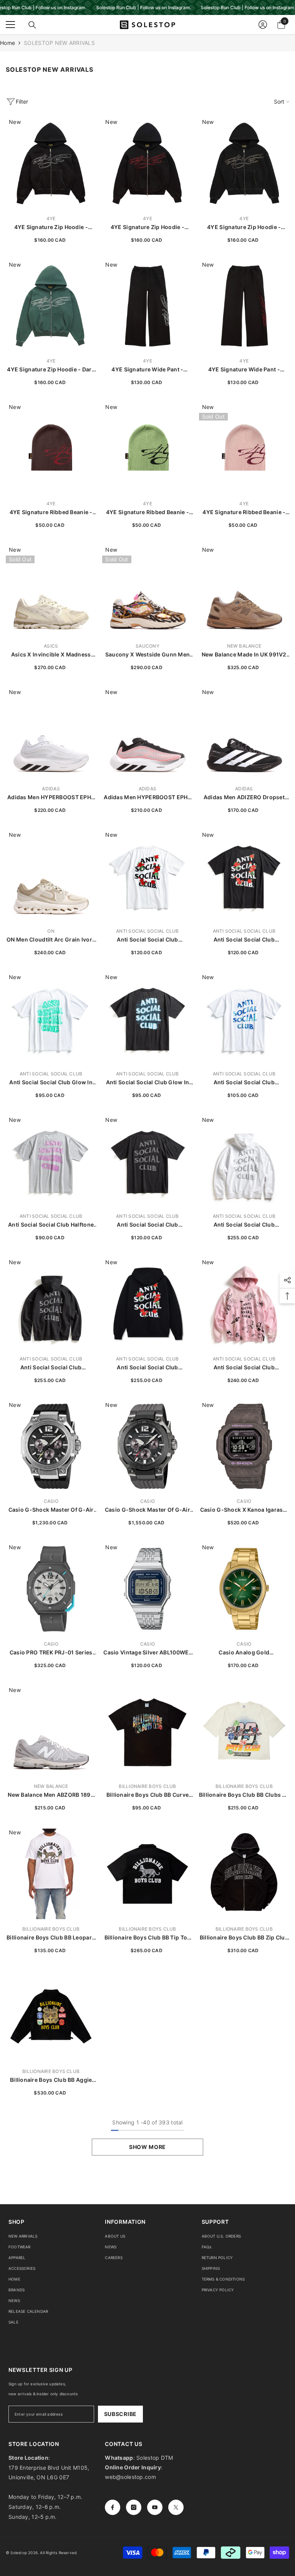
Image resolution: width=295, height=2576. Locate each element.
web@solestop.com (130, 2477)
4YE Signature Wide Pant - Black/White (147, 370)
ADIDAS (51, 789)
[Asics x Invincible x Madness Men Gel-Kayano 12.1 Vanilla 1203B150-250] (51, 591)
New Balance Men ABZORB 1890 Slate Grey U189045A (51, 1795)
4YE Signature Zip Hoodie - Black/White (51, 227)
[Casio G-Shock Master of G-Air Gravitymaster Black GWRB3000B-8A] (147, 1446)
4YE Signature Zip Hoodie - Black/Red (147, 227)
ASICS (51, 646)
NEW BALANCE (244, 646)
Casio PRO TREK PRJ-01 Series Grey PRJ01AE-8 (51, 1653)
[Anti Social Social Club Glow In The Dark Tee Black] (147, 1018)
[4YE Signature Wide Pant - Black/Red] (244, 306)
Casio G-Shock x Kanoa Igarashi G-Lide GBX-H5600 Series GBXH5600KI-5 (244, 1510)
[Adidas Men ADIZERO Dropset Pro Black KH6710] (244, 733)
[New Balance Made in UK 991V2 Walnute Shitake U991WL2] (244, 591)
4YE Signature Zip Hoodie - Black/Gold (244, 227)
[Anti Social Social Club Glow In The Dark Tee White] (51, 1018)
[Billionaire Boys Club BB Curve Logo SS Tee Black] (147, 1731)
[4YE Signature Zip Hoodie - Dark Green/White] (51, 306)
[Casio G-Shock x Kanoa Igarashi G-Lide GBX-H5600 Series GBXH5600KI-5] (244, 1446)
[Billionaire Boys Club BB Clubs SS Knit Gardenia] (244, 1731)
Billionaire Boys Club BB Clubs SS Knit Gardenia (244, 1795)
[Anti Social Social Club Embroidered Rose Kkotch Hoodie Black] (147, 1304)
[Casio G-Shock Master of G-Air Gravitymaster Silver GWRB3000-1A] (51, 1446)
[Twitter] (176, 2507)
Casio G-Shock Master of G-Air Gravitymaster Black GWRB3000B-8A (147, 1510)
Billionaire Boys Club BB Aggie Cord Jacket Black (51, 2080)
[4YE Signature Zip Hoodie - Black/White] (51, 163)
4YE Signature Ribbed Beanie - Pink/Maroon (244, 512)
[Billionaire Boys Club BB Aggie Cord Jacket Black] (51, 2016)
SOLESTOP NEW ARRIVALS (59, 43)
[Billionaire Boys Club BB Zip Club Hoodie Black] (244, 1874)
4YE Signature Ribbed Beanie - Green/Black (147, 512)
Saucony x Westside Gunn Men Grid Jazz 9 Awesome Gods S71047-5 (148, 655)
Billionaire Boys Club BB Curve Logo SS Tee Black (147, 1795)
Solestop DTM (154, 2458)
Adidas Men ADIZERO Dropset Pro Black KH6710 (244, 797)
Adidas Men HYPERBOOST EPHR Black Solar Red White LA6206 (147, 797)
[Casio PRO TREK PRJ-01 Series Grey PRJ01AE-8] (51, 1589)
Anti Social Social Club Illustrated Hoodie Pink (244, 1368)
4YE (51, 219)
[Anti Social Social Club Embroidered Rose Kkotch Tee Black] (244, 876)
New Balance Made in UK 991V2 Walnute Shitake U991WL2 (244, 655)
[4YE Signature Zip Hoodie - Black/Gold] (244, 163)
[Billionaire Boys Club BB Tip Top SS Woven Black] (147, 1874)
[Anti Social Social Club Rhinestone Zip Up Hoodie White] (244, 1161)
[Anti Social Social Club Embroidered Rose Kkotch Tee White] (147, 876)
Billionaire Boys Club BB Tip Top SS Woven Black (148, 1938)
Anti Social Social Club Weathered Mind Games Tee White (244, 1083)
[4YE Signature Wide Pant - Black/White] (147, 306)
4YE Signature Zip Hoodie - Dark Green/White (51, 370)
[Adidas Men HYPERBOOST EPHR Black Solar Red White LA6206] (147, 733)
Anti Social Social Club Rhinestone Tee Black (147, 1225)
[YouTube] (155, 2507)
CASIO (51, 1501)
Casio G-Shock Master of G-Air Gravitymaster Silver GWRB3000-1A (51, 1510)
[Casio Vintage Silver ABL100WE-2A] (147, 1589)
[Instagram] (134, 2507)
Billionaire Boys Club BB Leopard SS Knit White (51, 1938)
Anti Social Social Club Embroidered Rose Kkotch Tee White (148, 940)
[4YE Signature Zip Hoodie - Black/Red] (147, 163)
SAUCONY (147, 646)
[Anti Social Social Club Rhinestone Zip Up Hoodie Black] (51, 1304)
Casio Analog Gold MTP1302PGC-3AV (244, 1653)
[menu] (10, 25)
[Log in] (263, 25)
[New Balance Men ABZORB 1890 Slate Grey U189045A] (51, 1731)
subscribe (120, 2414)
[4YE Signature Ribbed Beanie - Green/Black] (147, 448)
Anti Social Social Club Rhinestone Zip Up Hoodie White (244, 1225)
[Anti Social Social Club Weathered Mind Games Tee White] (244, 1018)
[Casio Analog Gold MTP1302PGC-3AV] (244, 1589)
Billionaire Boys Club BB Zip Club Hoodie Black (244, 1938)
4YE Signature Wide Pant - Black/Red (244, 370)
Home (7, 43)
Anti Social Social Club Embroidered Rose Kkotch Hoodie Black (147, 1368)
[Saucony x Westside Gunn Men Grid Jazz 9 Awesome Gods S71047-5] (147, 591)
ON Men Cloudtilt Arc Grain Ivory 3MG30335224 (51, 940)
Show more (147, 2147)
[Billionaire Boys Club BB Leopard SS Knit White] (51, 1874)
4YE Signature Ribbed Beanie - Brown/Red (51, 512)
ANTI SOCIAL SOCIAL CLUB (147, 931)
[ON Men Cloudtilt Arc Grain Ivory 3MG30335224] (51, 876)
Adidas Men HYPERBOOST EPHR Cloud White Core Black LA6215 (51, 797)
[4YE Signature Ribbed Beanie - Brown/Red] (51, 448)
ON (51, 931)
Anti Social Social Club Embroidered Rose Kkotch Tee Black (244, 940)
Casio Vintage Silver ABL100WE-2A (147, 1653)
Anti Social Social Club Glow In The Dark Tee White (51, 1083)
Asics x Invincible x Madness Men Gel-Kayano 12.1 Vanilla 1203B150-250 (51, 655)
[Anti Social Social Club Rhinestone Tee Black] (147, 1161)
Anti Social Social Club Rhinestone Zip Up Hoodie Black (51, 1368)
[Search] (32, 25)
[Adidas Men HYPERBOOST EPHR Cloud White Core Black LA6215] (51, 733)
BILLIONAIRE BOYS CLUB (147, 1786)
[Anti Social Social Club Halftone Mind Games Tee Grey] (51, 1161)
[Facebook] (113, 2507)
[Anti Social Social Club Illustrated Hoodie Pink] (244, 1304)
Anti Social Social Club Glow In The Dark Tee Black (148, 1083)
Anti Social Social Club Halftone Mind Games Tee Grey (51, 1225)
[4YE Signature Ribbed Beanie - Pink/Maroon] (244, 448)
